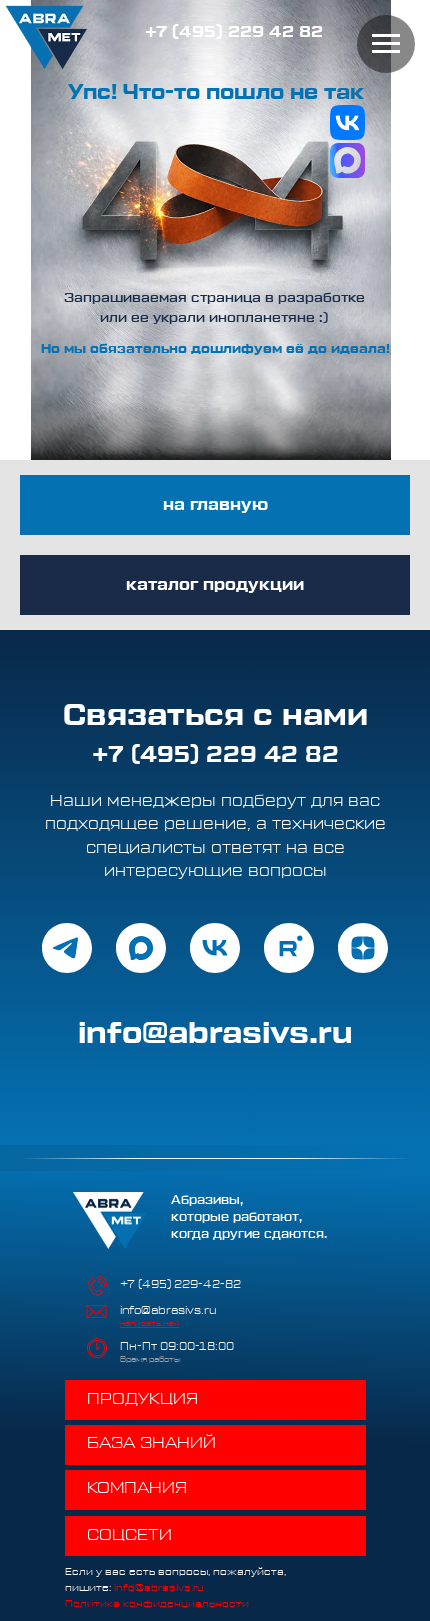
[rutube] (289, 959)
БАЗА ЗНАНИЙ (151, 1466)
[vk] (215, 959)
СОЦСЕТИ (129, 1558)
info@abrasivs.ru (168, 1333)
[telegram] (67, 959)
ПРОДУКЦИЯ (142, 1422)
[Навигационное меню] (386, 44)
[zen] (363, 959)
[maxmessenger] (141, 959)
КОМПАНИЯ (137, 1511)
